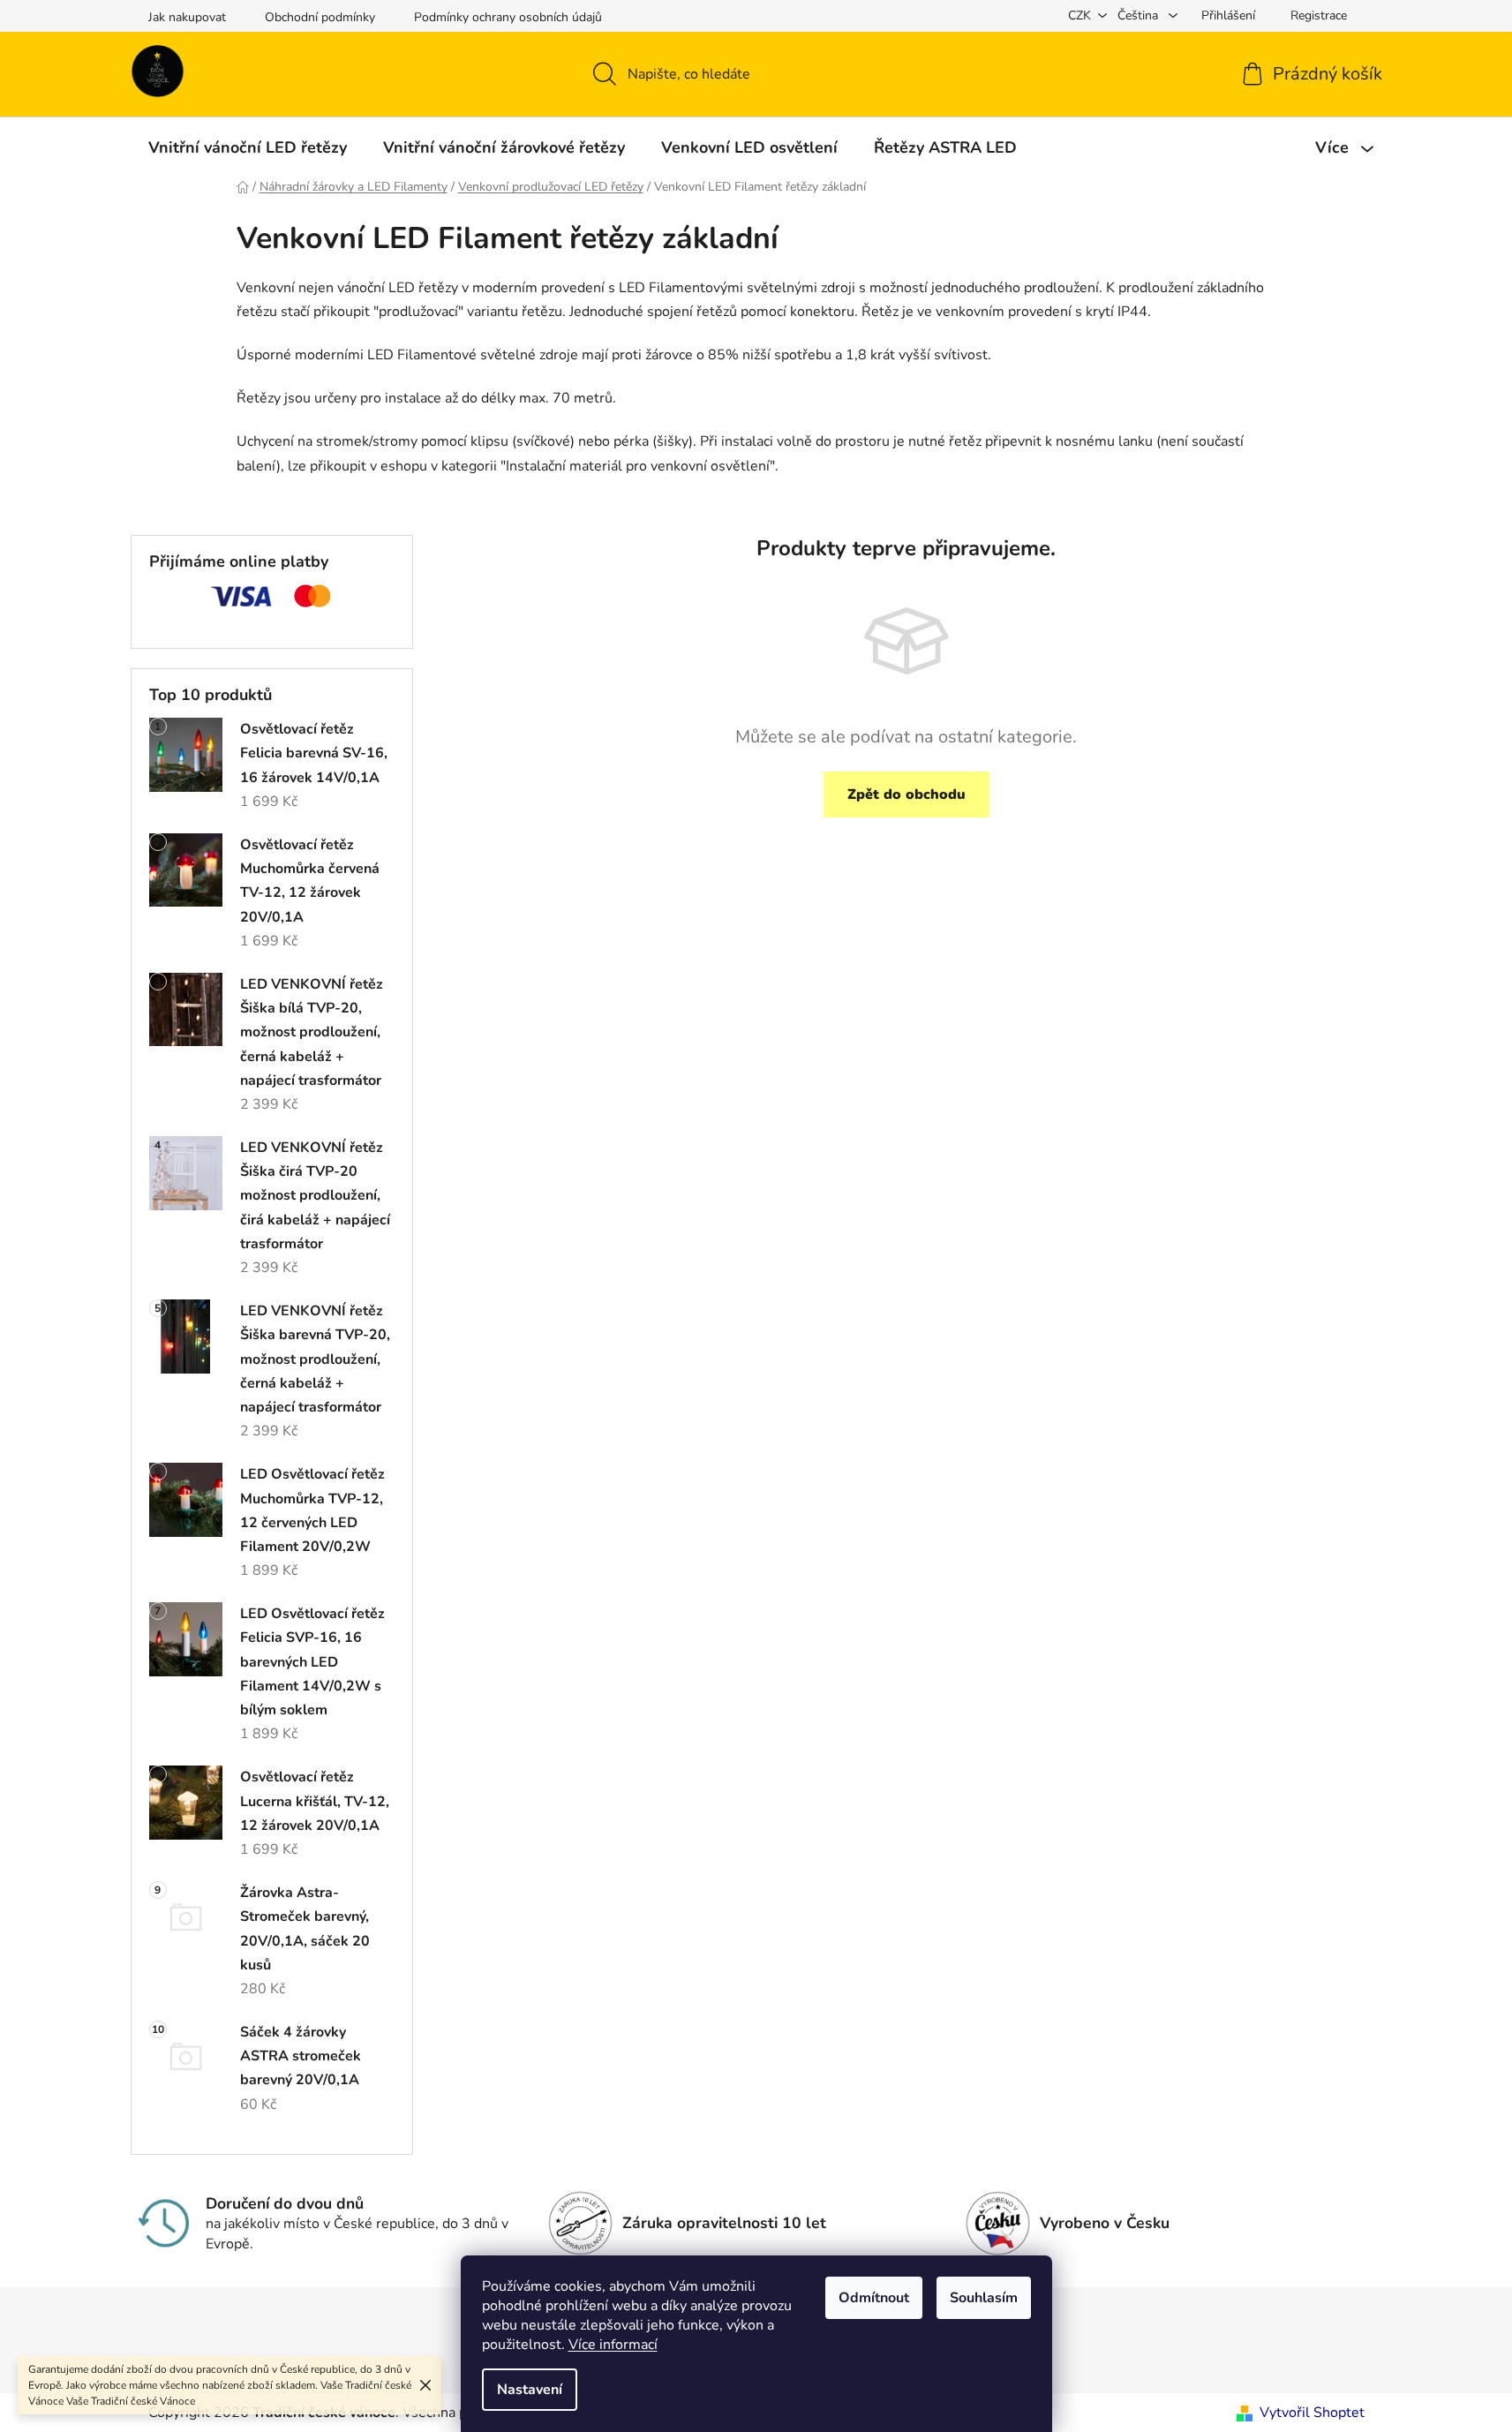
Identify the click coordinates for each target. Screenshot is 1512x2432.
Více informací (613, 2345)
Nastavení (530, 2390)
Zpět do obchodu (906, 794)
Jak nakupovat (187, 17)
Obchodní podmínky (320, 17)
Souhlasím (984, 2298)
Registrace (1319, 15)
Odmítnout (874, 2298)
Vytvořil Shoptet (1312, 2413)
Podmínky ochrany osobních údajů (508, 17)
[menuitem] (248, 147)
